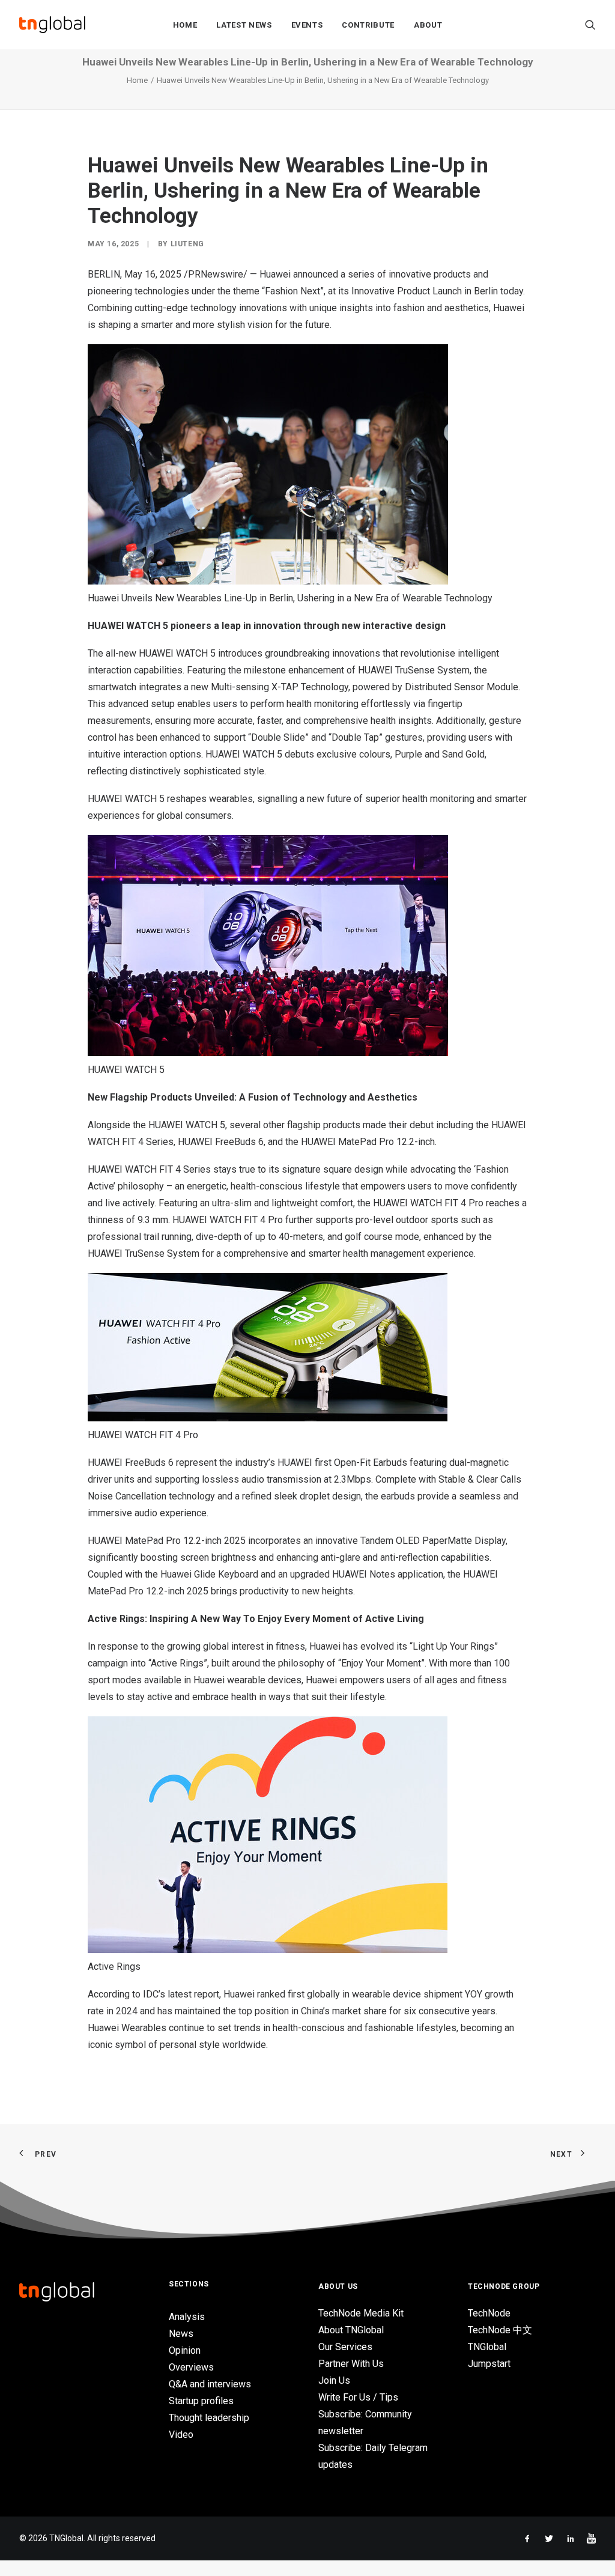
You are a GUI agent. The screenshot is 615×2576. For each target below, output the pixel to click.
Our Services (345, 2347)
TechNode (489, 2313)
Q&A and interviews (210, 2384)
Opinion (185, 2350)
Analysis (187, 2317)
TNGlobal (487, 2347)
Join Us (334, 2380)
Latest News (244, 25)
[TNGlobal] (52, 25)
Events (307, 25)
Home (185, 25)
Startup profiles (201, 2401)
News (181, 2334)
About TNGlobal (351, 2330)
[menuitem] (185, 25)
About (428, 25)
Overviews (191, 2367)
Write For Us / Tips (358, 2397)
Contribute (368, 25)
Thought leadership (209, 2418)
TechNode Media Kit (361, 2313)
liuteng (187, 244)
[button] (590, 25)
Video (181, 2435)
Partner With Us (351, 2364)
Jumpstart (489, 2364)
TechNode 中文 (500, 2330)
